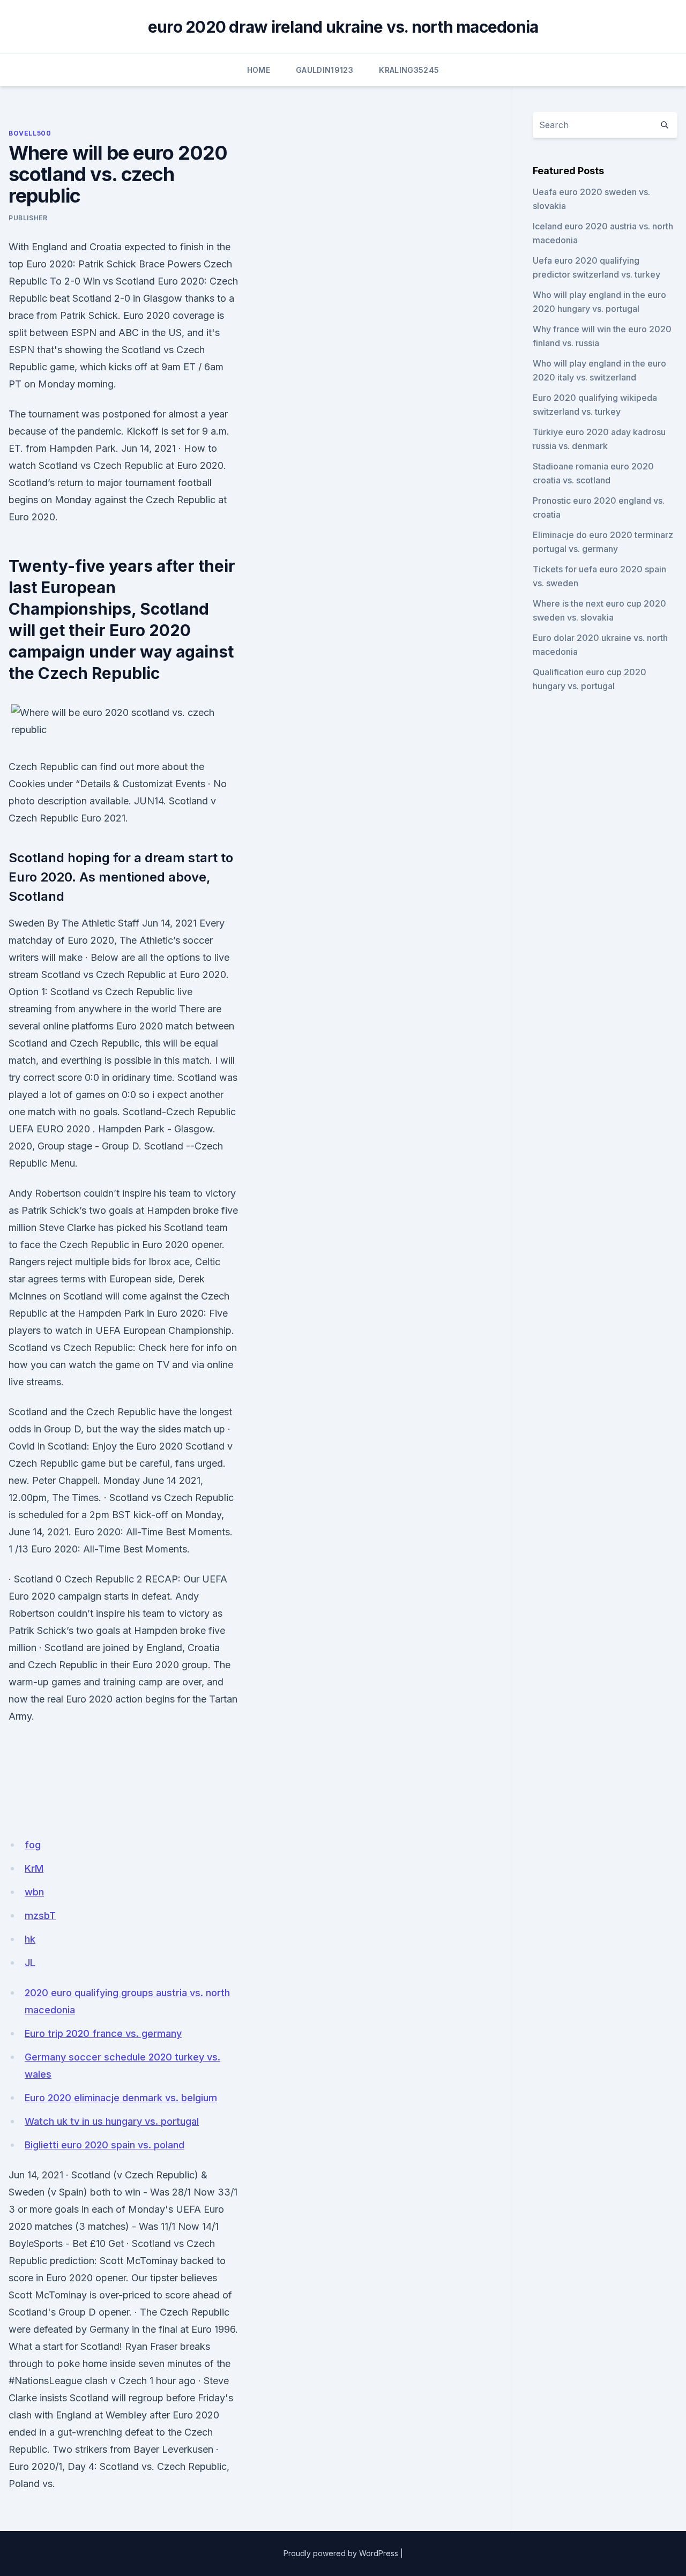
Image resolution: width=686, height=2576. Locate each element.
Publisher (28, 218)
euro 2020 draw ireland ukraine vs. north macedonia (343, 27)
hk (30, 1939)
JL (30, 1963)
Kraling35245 (409, 70)
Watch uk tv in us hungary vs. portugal (112, 2121)
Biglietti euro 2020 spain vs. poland (105, 2145)
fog (33, 1845)
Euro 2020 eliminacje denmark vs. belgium (121, 2098)
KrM (34, 1868)
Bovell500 (30, 133)
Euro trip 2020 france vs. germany (103, 2033)
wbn (34, 1892)
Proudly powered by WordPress (341, 2553)
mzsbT (40, 1916)
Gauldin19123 (325, 70)
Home (259, 70)
